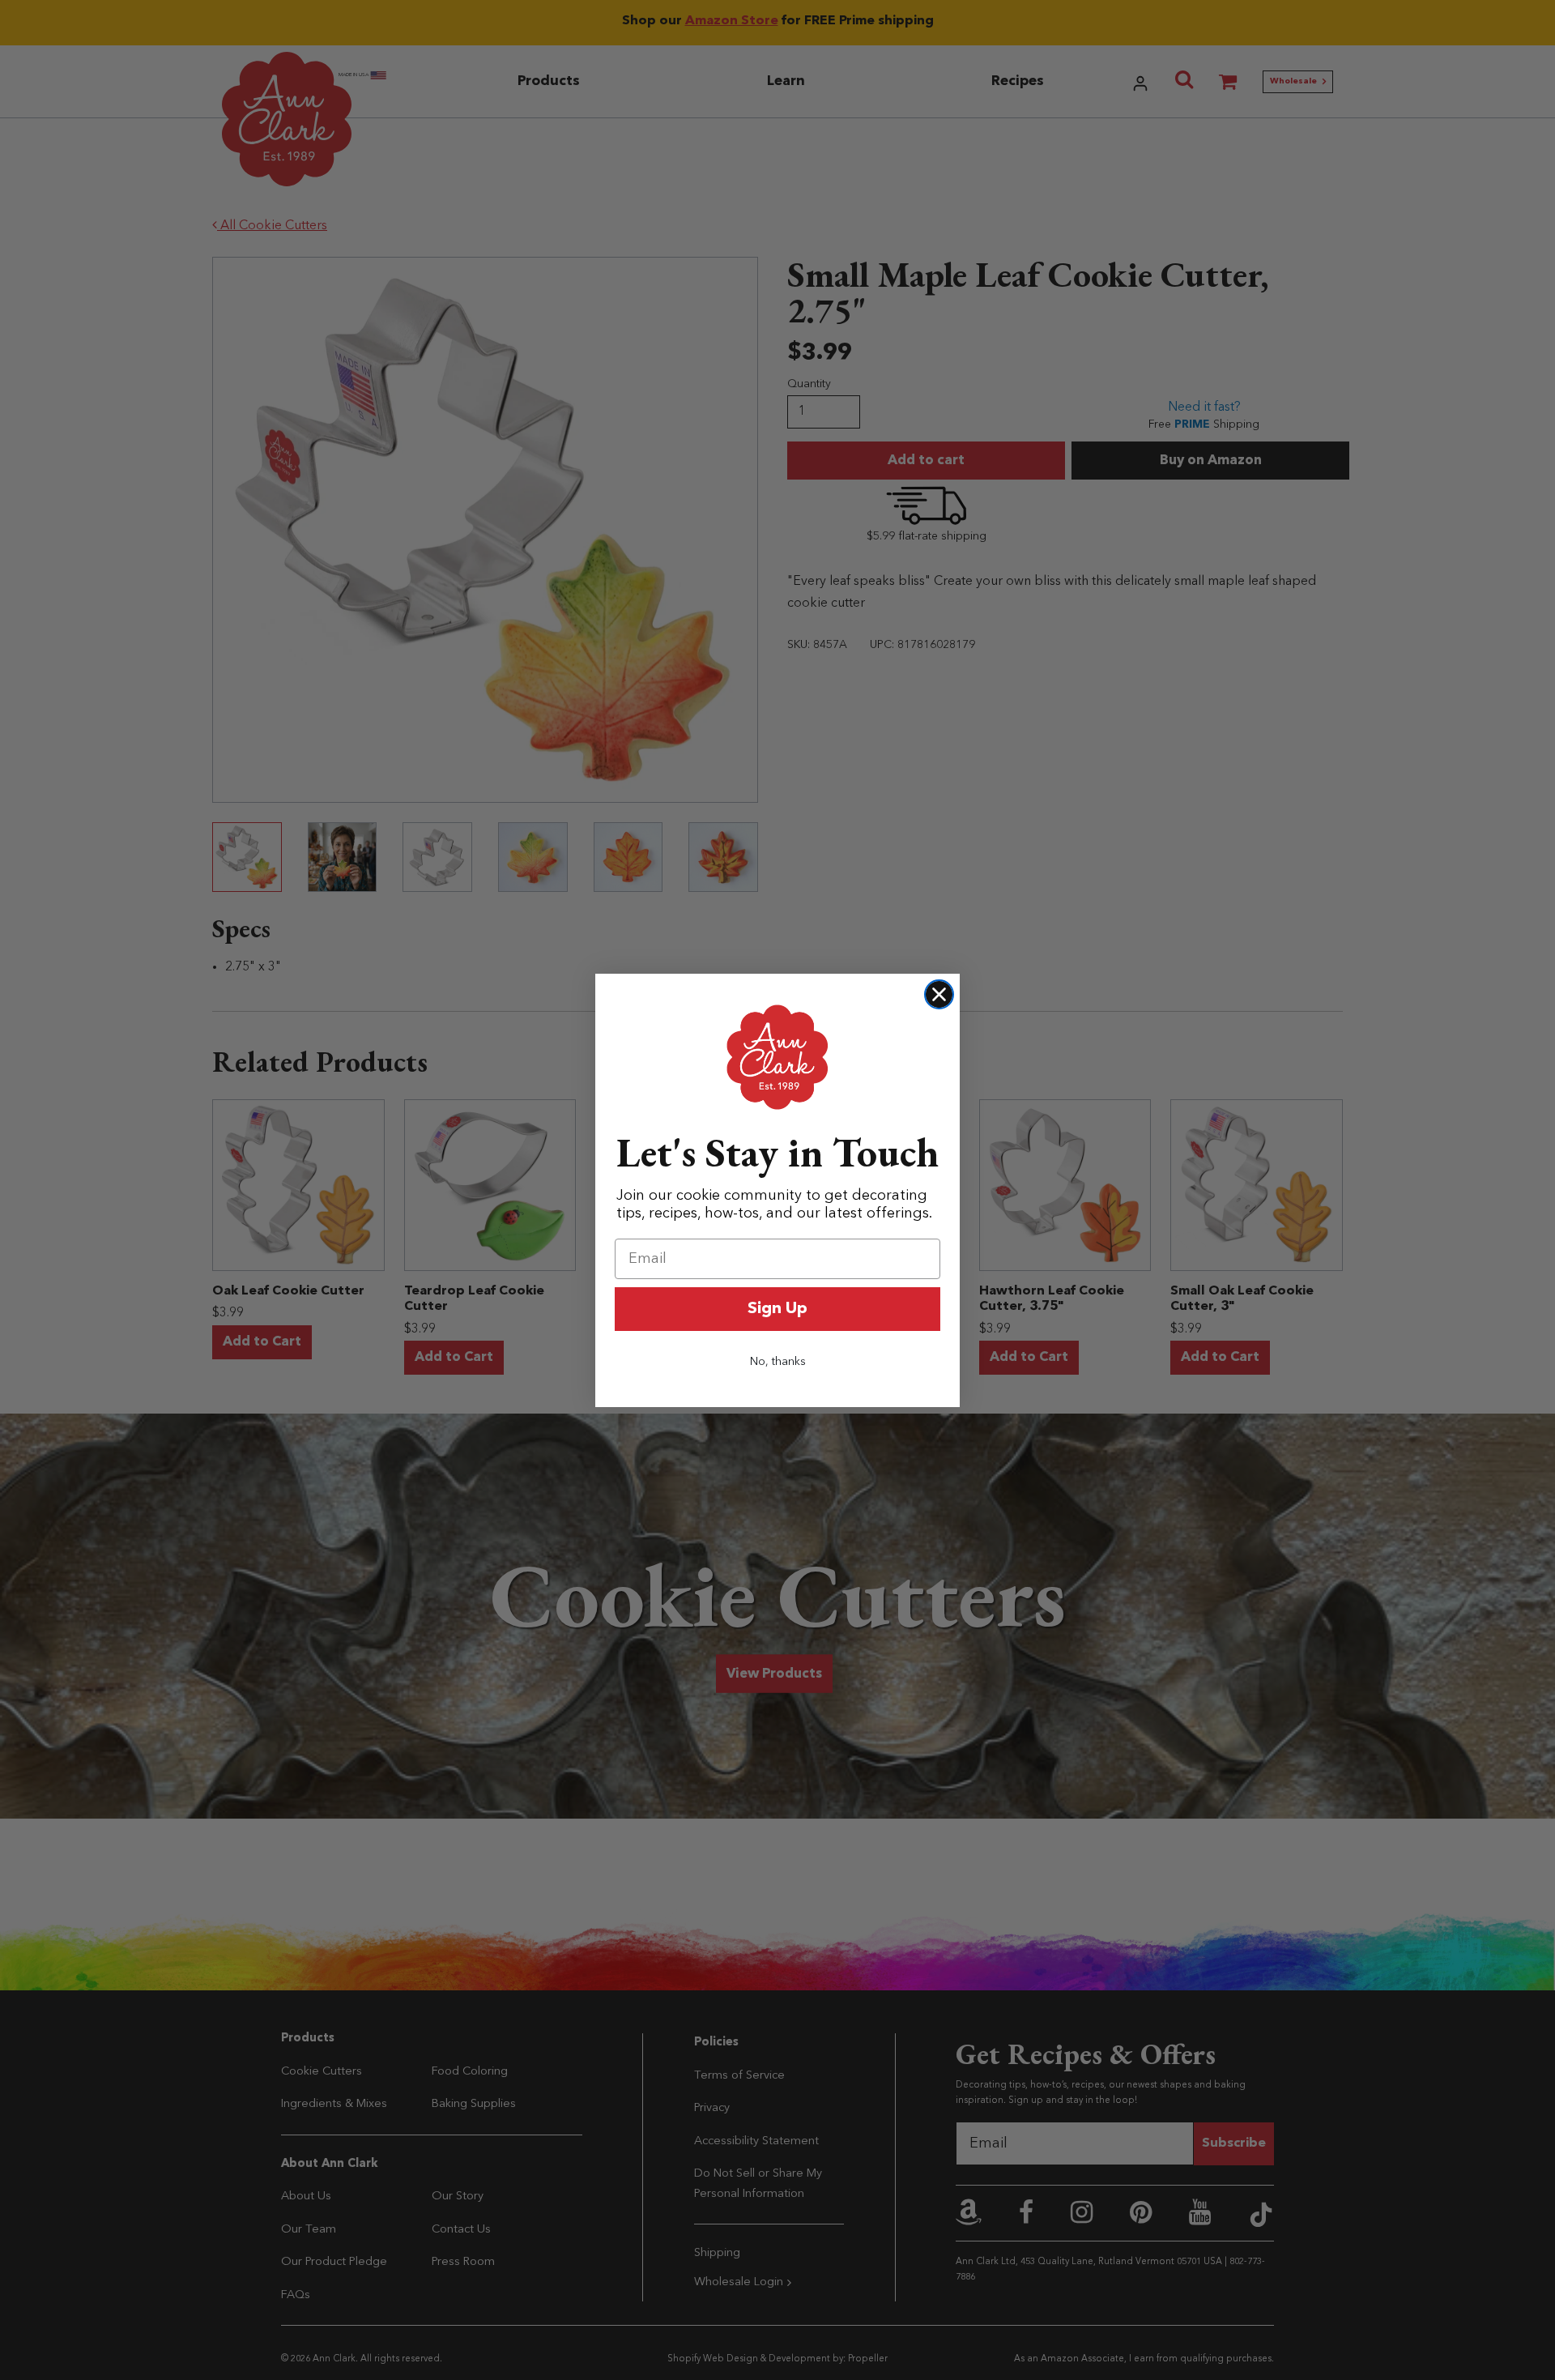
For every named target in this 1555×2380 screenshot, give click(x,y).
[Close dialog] (939, 994)
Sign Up (777, 1309)
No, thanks (778, 1362)
